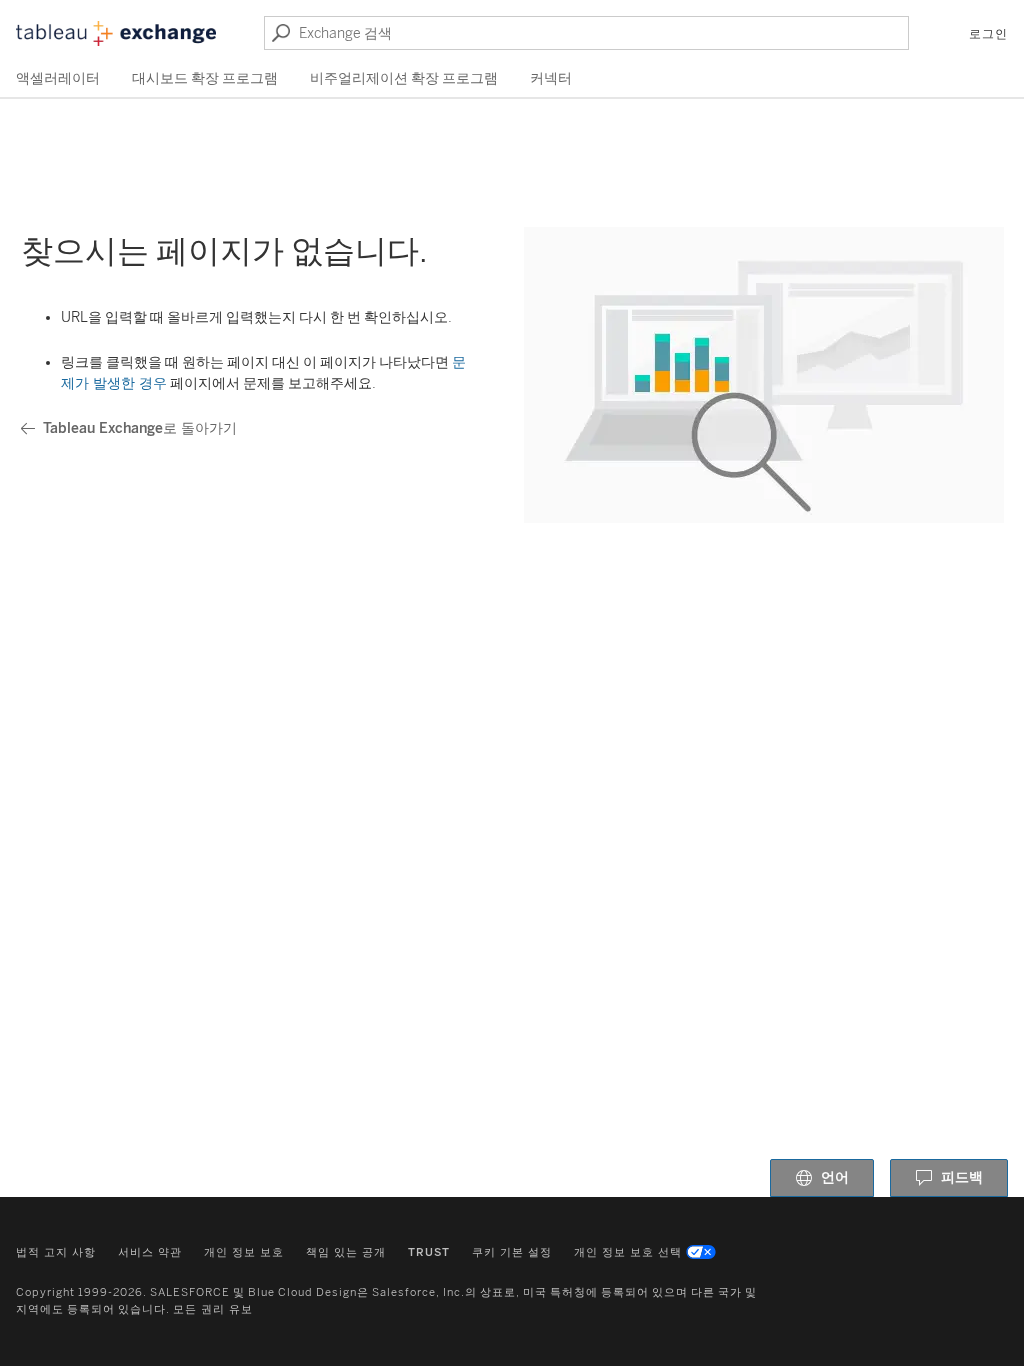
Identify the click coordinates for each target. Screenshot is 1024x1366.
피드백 (962, 1177)
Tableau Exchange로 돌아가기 (140, 428)
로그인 (988, 34)
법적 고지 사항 (56, 1252)
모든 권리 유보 (213, 1309)
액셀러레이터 (58, 78)
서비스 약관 (150, 1252)
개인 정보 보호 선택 (628, 1252)
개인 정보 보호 (244, 1252)
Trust (429, 1252)
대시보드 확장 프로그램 (205, 78)
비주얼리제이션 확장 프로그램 (404, 78)
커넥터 (551, 78)
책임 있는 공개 (346, 1252)
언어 (835, 1177)
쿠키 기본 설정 (512, 1252)
